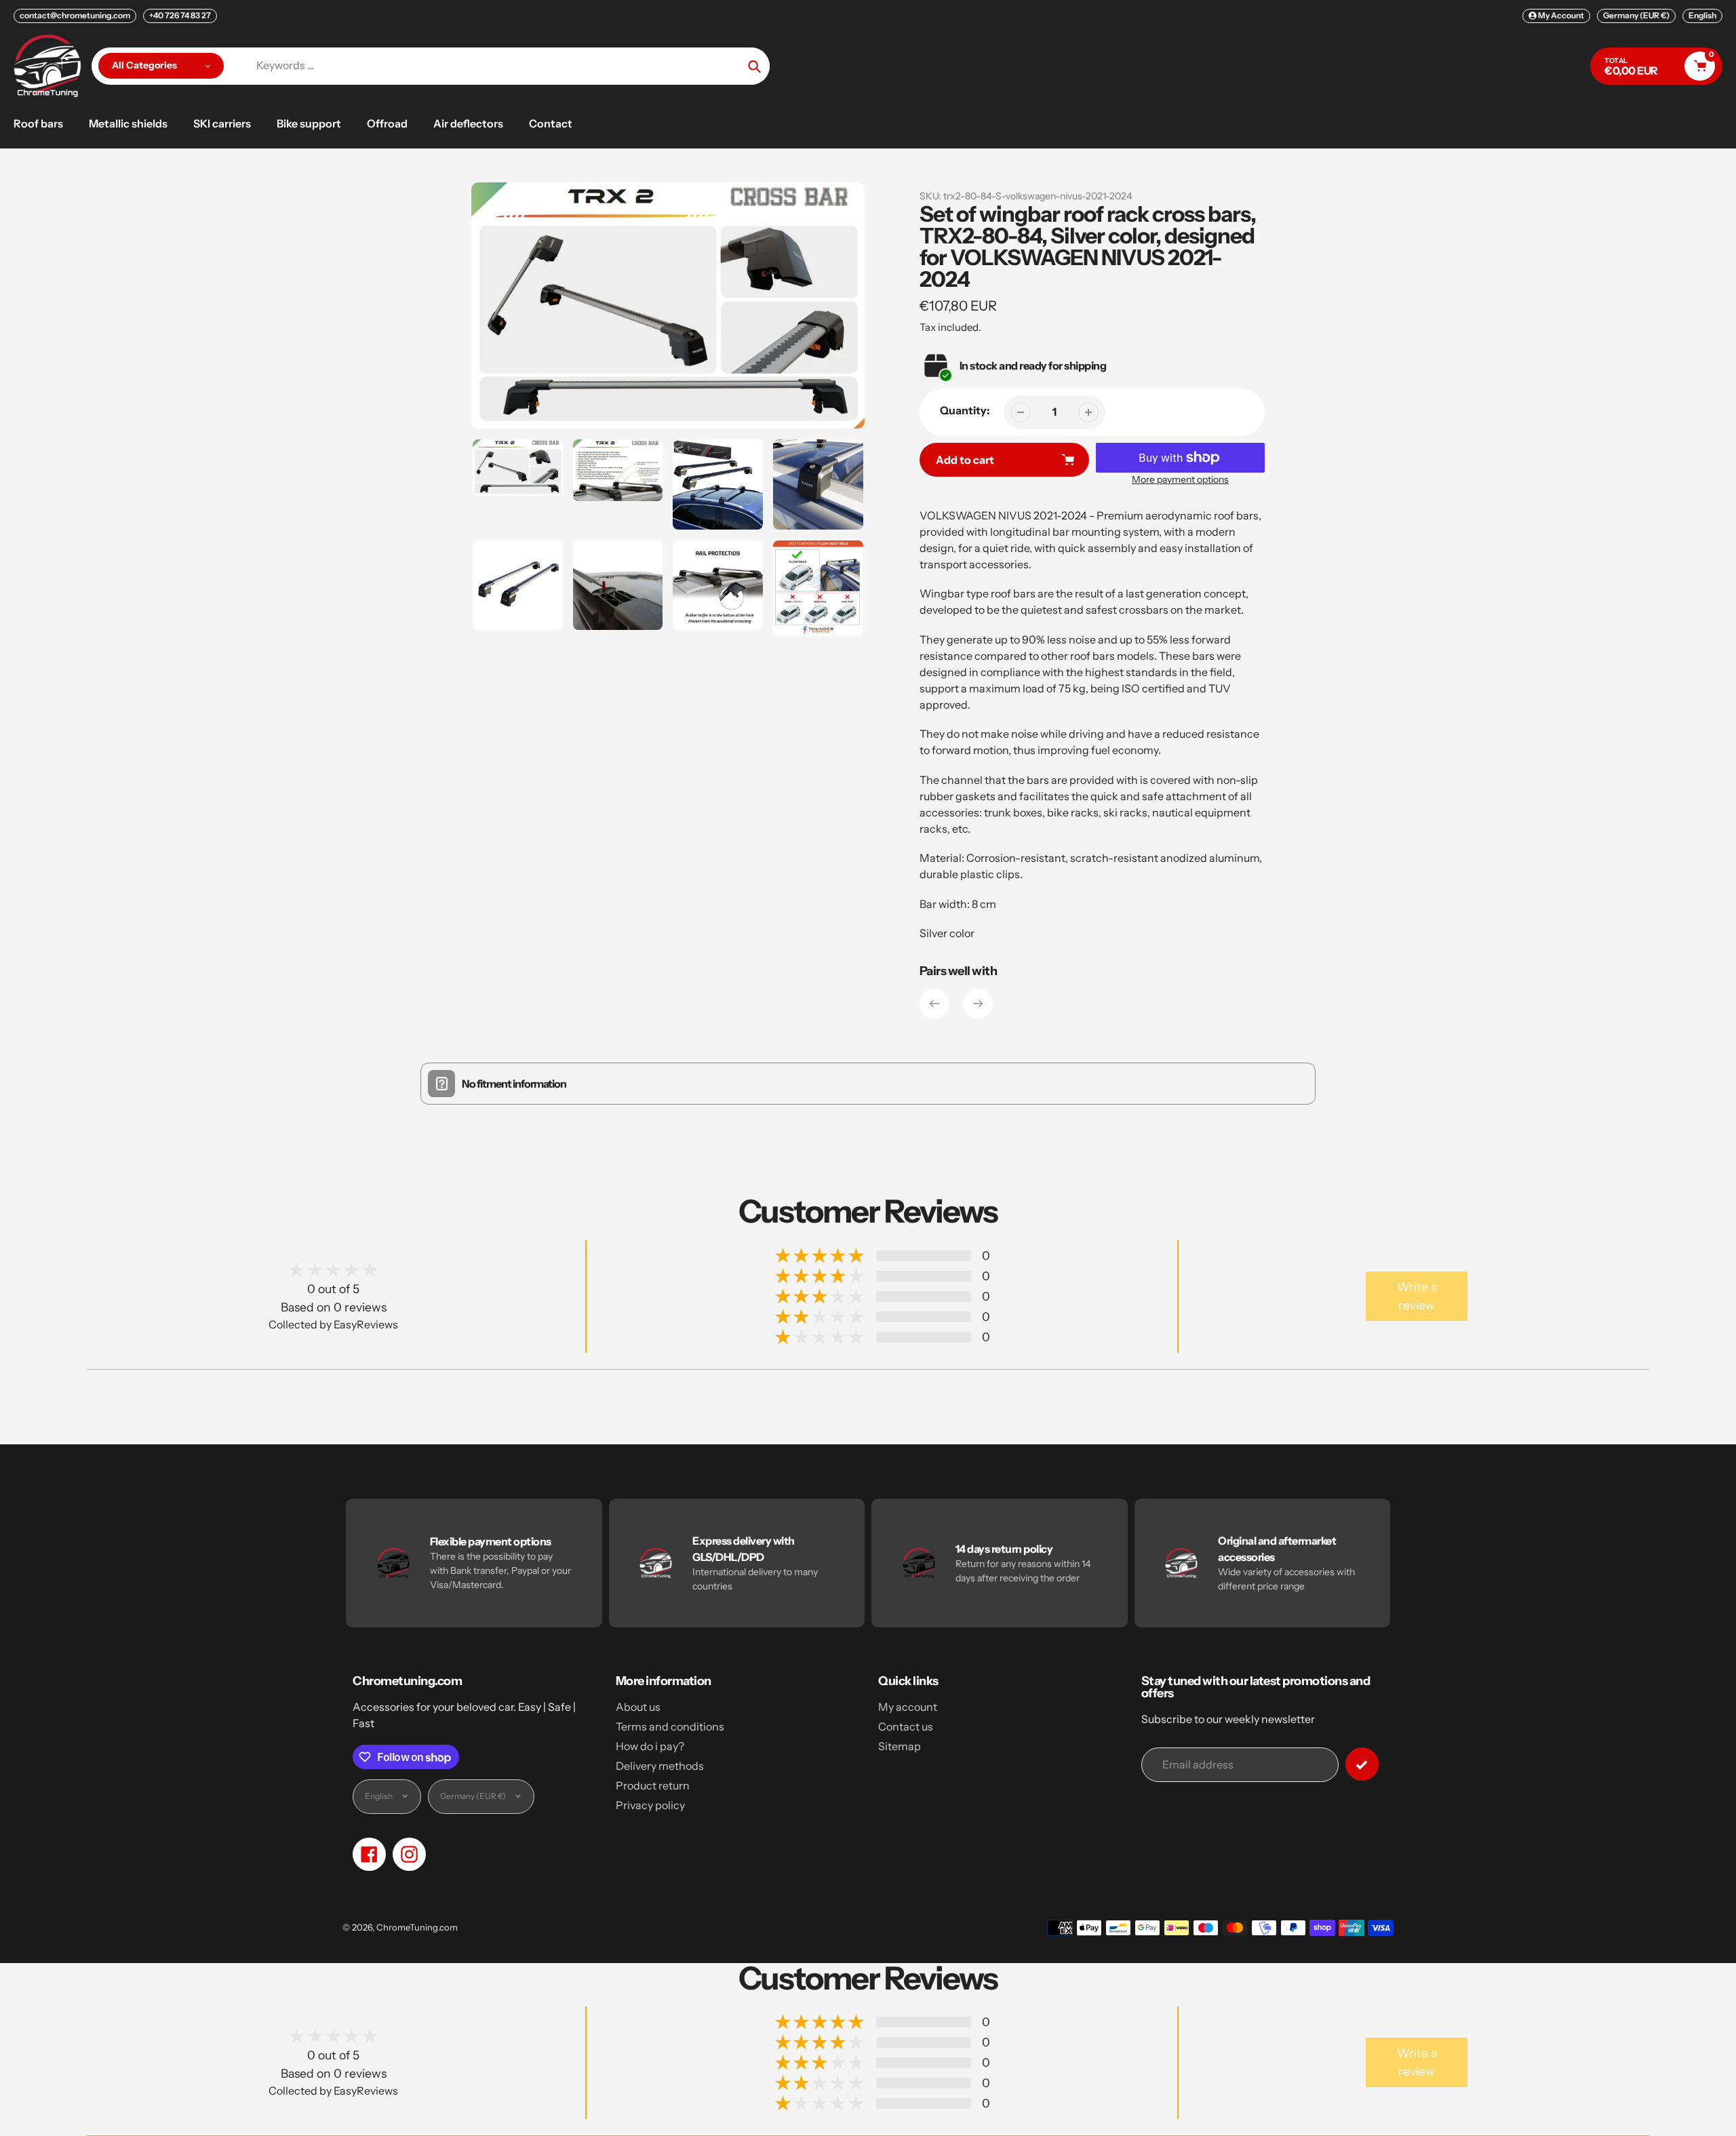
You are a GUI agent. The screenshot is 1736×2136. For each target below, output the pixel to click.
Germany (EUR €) (1636, 15)
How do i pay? (650, 1746)
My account (908, 1707)
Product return (653, 1785)
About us (638, 1707)
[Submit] (1362, 1764)
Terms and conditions (670, 1726)
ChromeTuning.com (417, 1927)
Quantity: (965, 410)
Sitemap (900, 1746)
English (1702, 15)
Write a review (1417, 1296)
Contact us (906, 1726)
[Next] (978, 1004)
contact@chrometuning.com (75, 15)
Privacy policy (650, 1805)
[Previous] (934, 1004)
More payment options (1180, 479)
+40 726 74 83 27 (180, 15)
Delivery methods (660, 1766)
